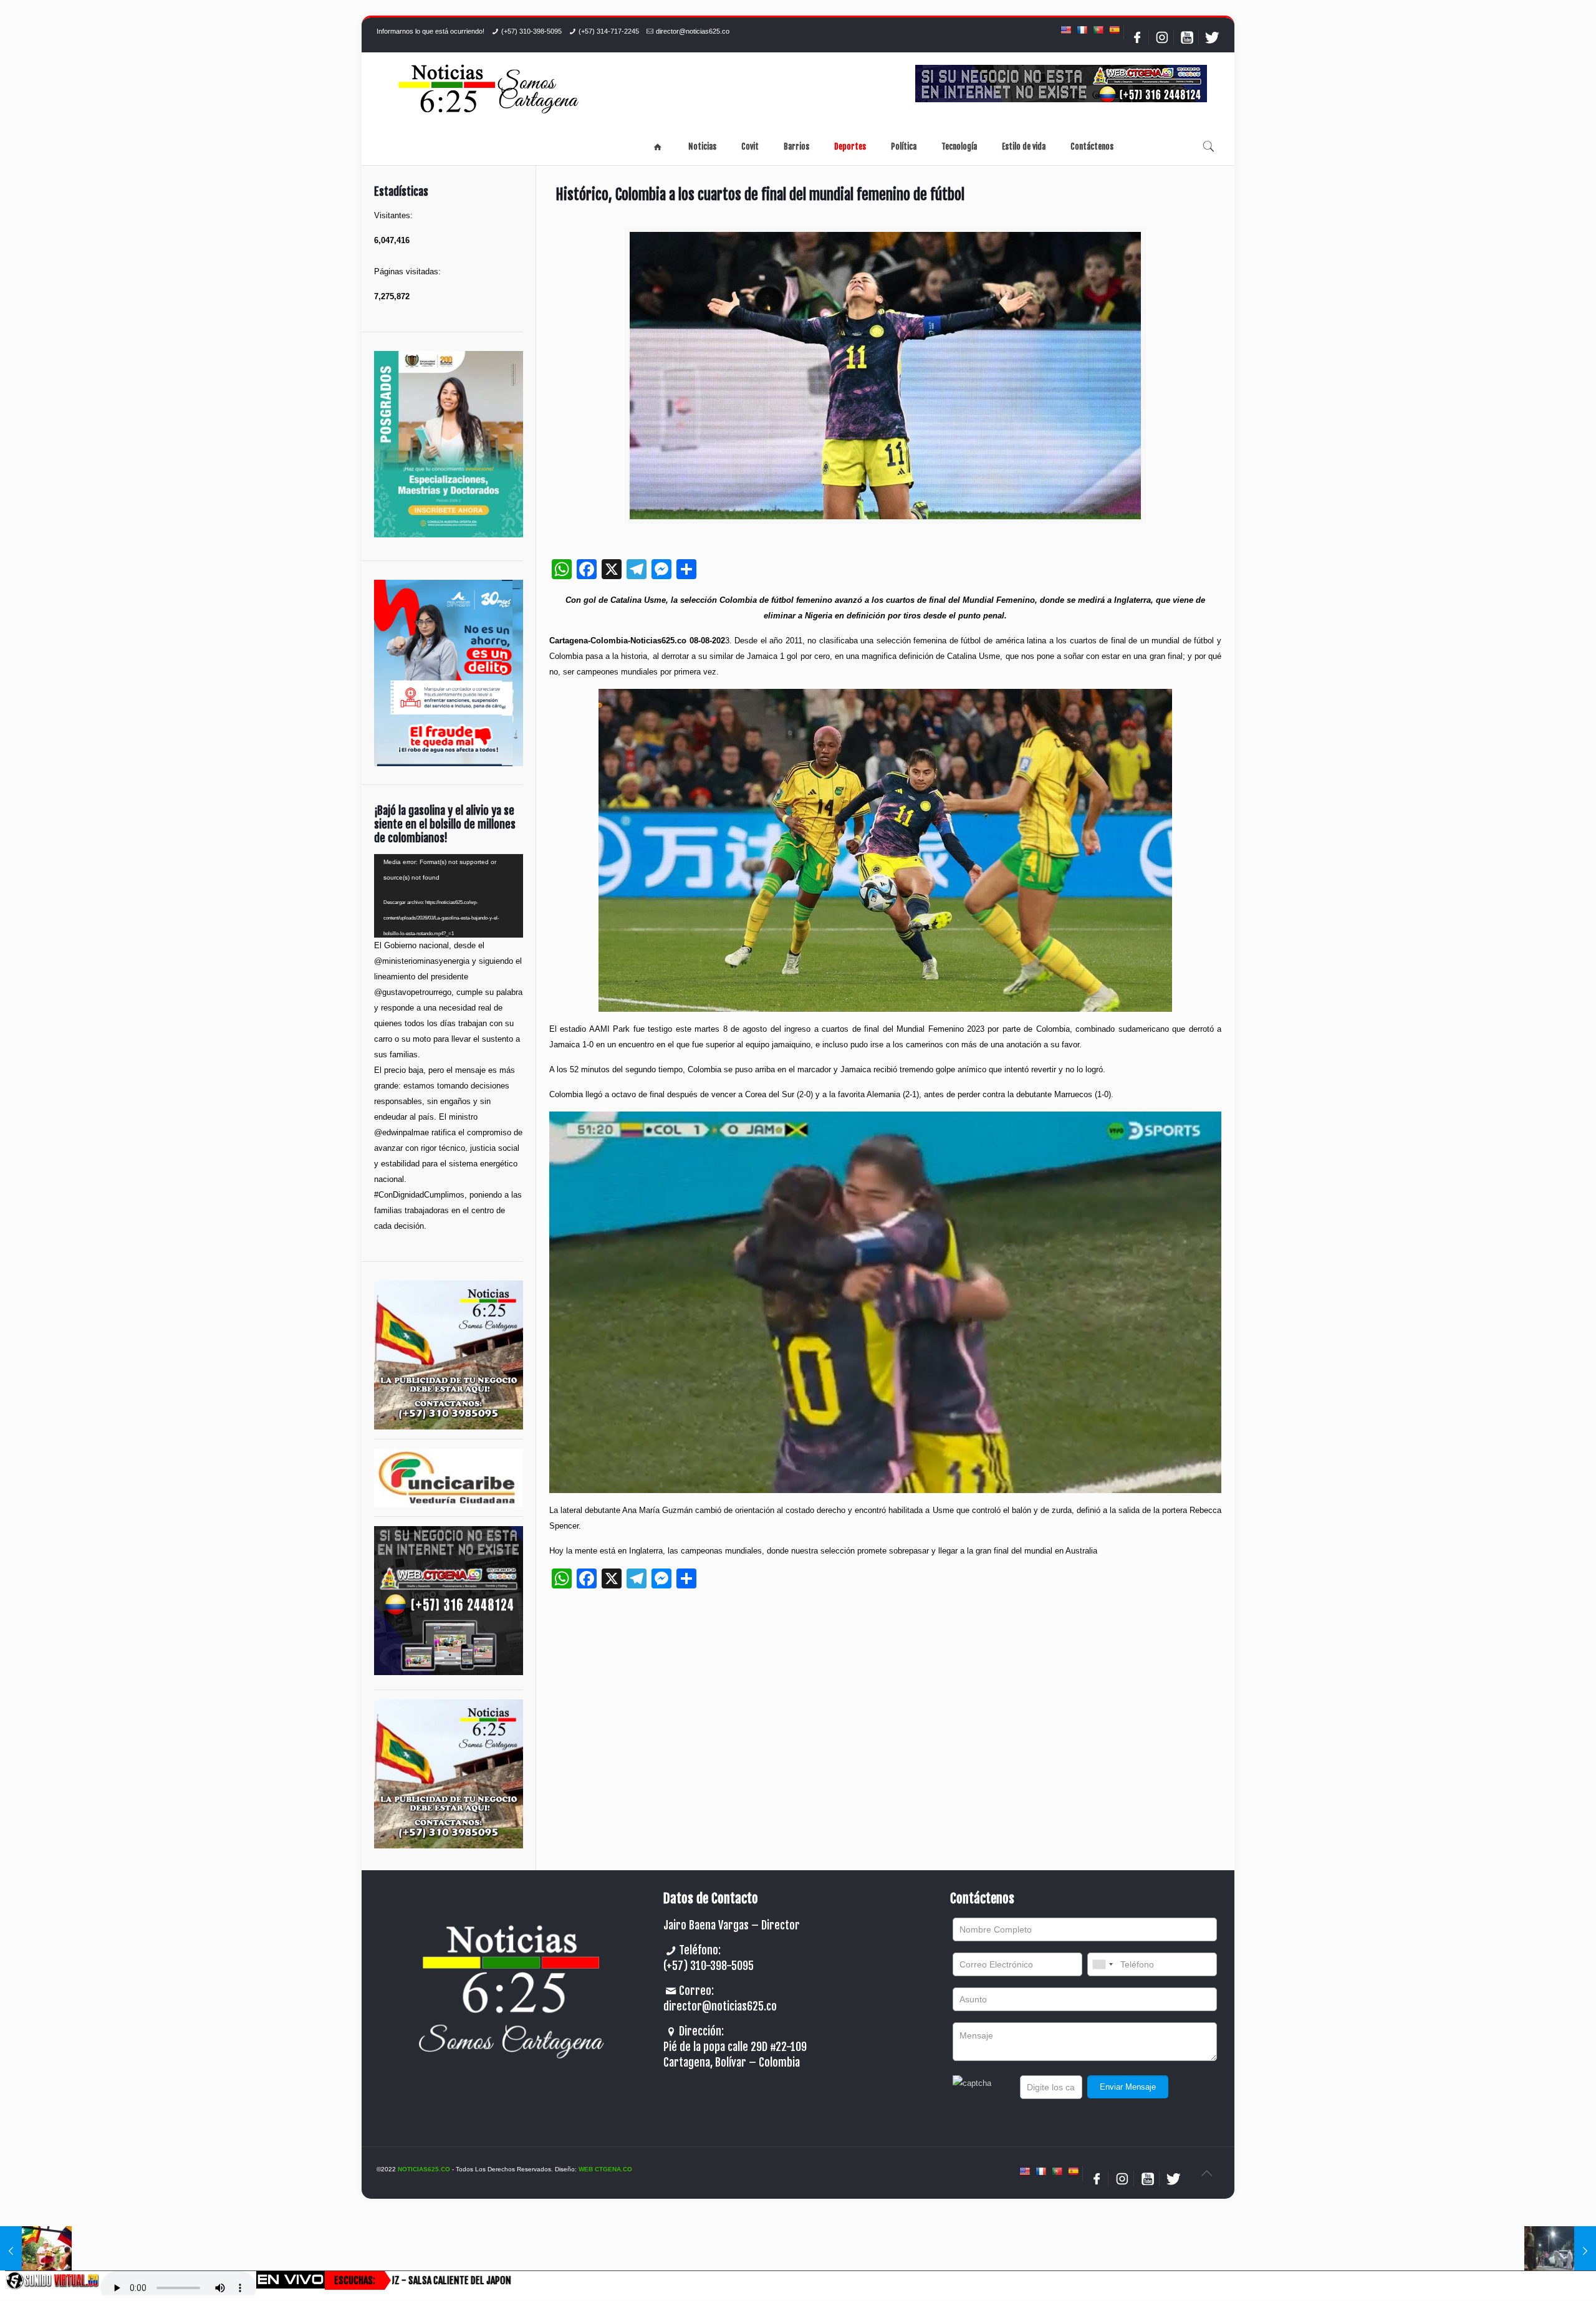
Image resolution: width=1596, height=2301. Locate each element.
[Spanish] (1114, 30)
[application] (449, 896)
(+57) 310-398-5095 (531, 31)
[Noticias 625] (489, 90)
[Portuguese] (1098, 30)
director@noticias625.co (693, 31)
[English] (1065, 30)
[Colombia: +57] (1102, 1964)
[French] (1082, 30)
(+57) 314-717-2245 (609, 31)
